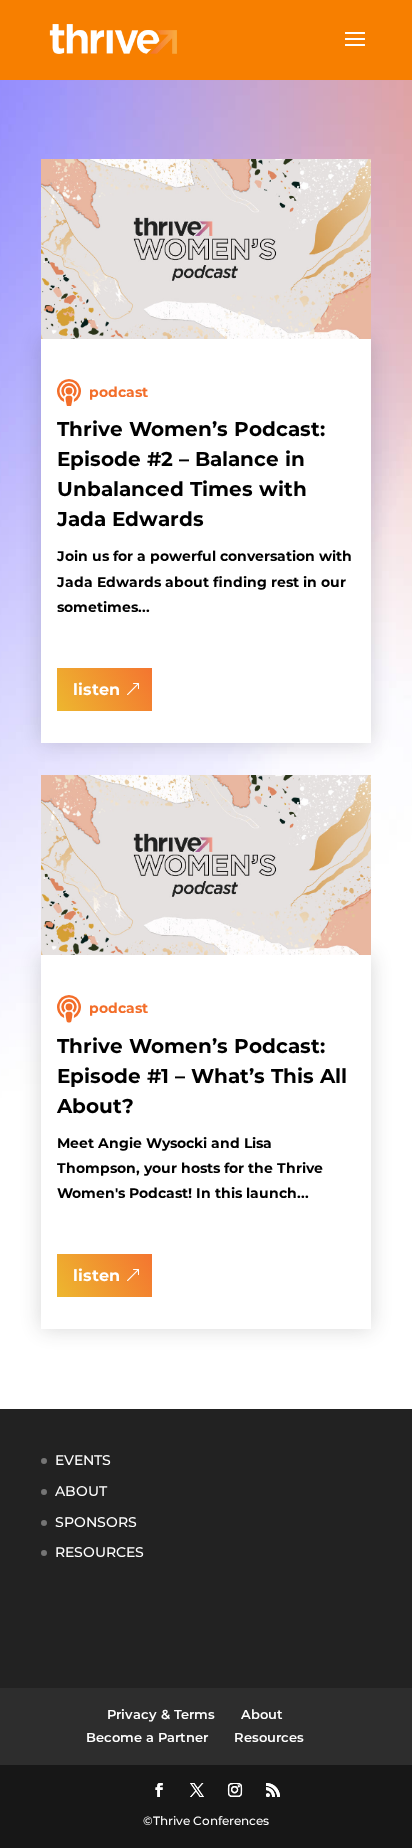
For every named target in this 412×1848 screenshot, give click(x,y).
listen (96, 689)
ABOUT (81, 1491)
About (262, 1714)
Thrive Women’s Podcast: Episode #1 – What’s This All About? (202, 1076)
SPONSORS (96, 1522)
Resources (269, 1737)
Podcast (118, 392)
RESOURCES (99, 1552)
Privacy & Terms (161, 1714)
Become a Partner (147, 1737)
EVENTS (83, 1460)
